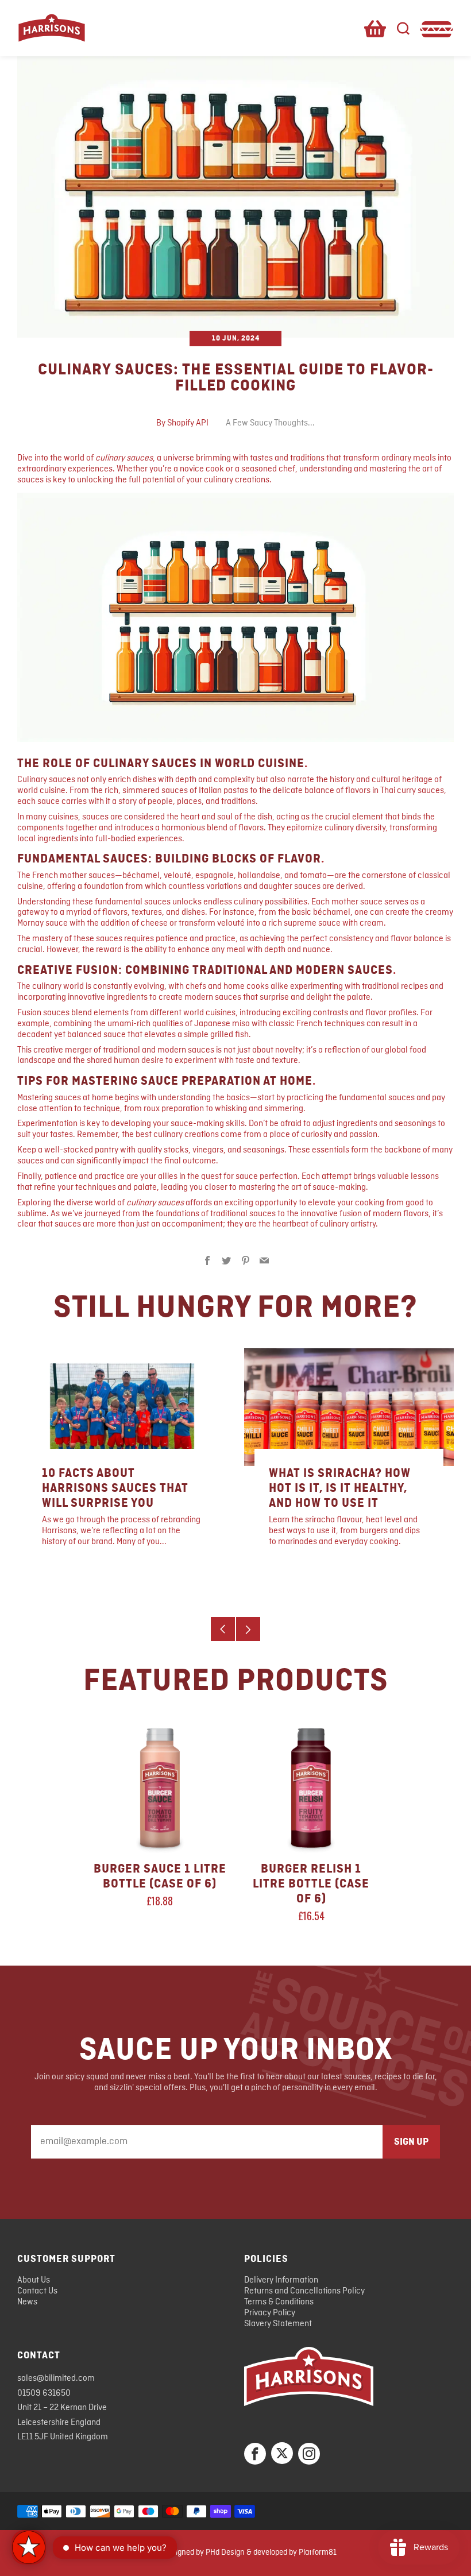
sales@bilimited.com (56, 2378)
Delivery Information (281, 2280)
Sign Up (411, 2142)
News (27, 2302)
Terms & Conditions (279, 2302)
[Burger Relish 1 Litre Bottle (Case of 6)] (311, 1788)
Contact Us (37, 2291)
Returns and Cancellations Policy (304, 2291)
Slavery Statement (278, 2324)
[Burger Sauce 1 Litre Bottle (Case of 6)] (160, 1788)
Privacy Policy (270, 2313)
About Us (34, 2280)
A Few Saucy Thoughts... (270, 423)
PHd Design (225, 2552)
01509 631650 (44, 2393)
